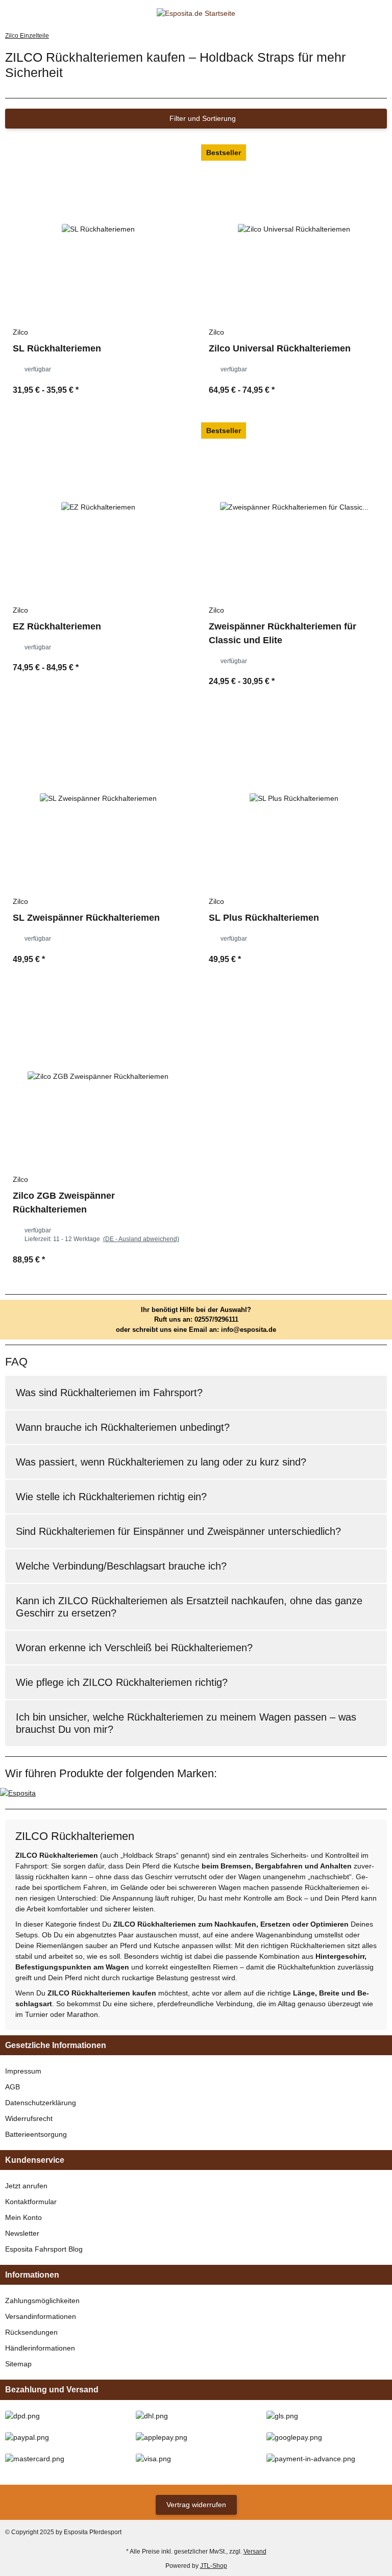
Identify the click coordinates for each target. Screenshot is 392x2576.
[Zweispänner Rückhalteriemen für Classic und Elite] (294, 507)
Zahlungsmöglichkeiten (42, 2301)
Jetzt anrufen (26, 2186)
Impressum (23, 2071)
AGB (13, 2087)
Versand (255, 2552)
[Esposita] (18, 1792)
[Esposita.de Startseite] (196, 13)
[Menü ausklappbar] (9, 14)
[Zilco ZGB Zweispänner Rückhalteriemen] (98, 1076)
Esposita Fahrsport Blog (44, 2249)
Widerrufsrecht (29, 2118)
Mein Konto (23, 2217)
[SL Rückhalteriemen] (98, 229)
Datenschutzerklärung (41, 2103)
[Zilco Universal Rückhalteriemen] (294, 229)
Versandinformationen (41, 2316)
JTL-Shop (214, 2566)
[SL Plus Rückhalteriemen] (294, 798)
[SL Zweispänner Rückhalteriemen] (98, 798)
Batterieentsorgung (36, 2134)
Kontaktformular (31, 2202)
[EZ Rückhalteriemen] (98, 507)
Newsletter (22, 2233)
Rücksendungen (31, 2332)
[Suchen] (28, 14)
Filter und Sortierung (202, 118)
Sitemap (18, 2364)
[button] (364, 14)
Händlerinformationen (40, 2348)
